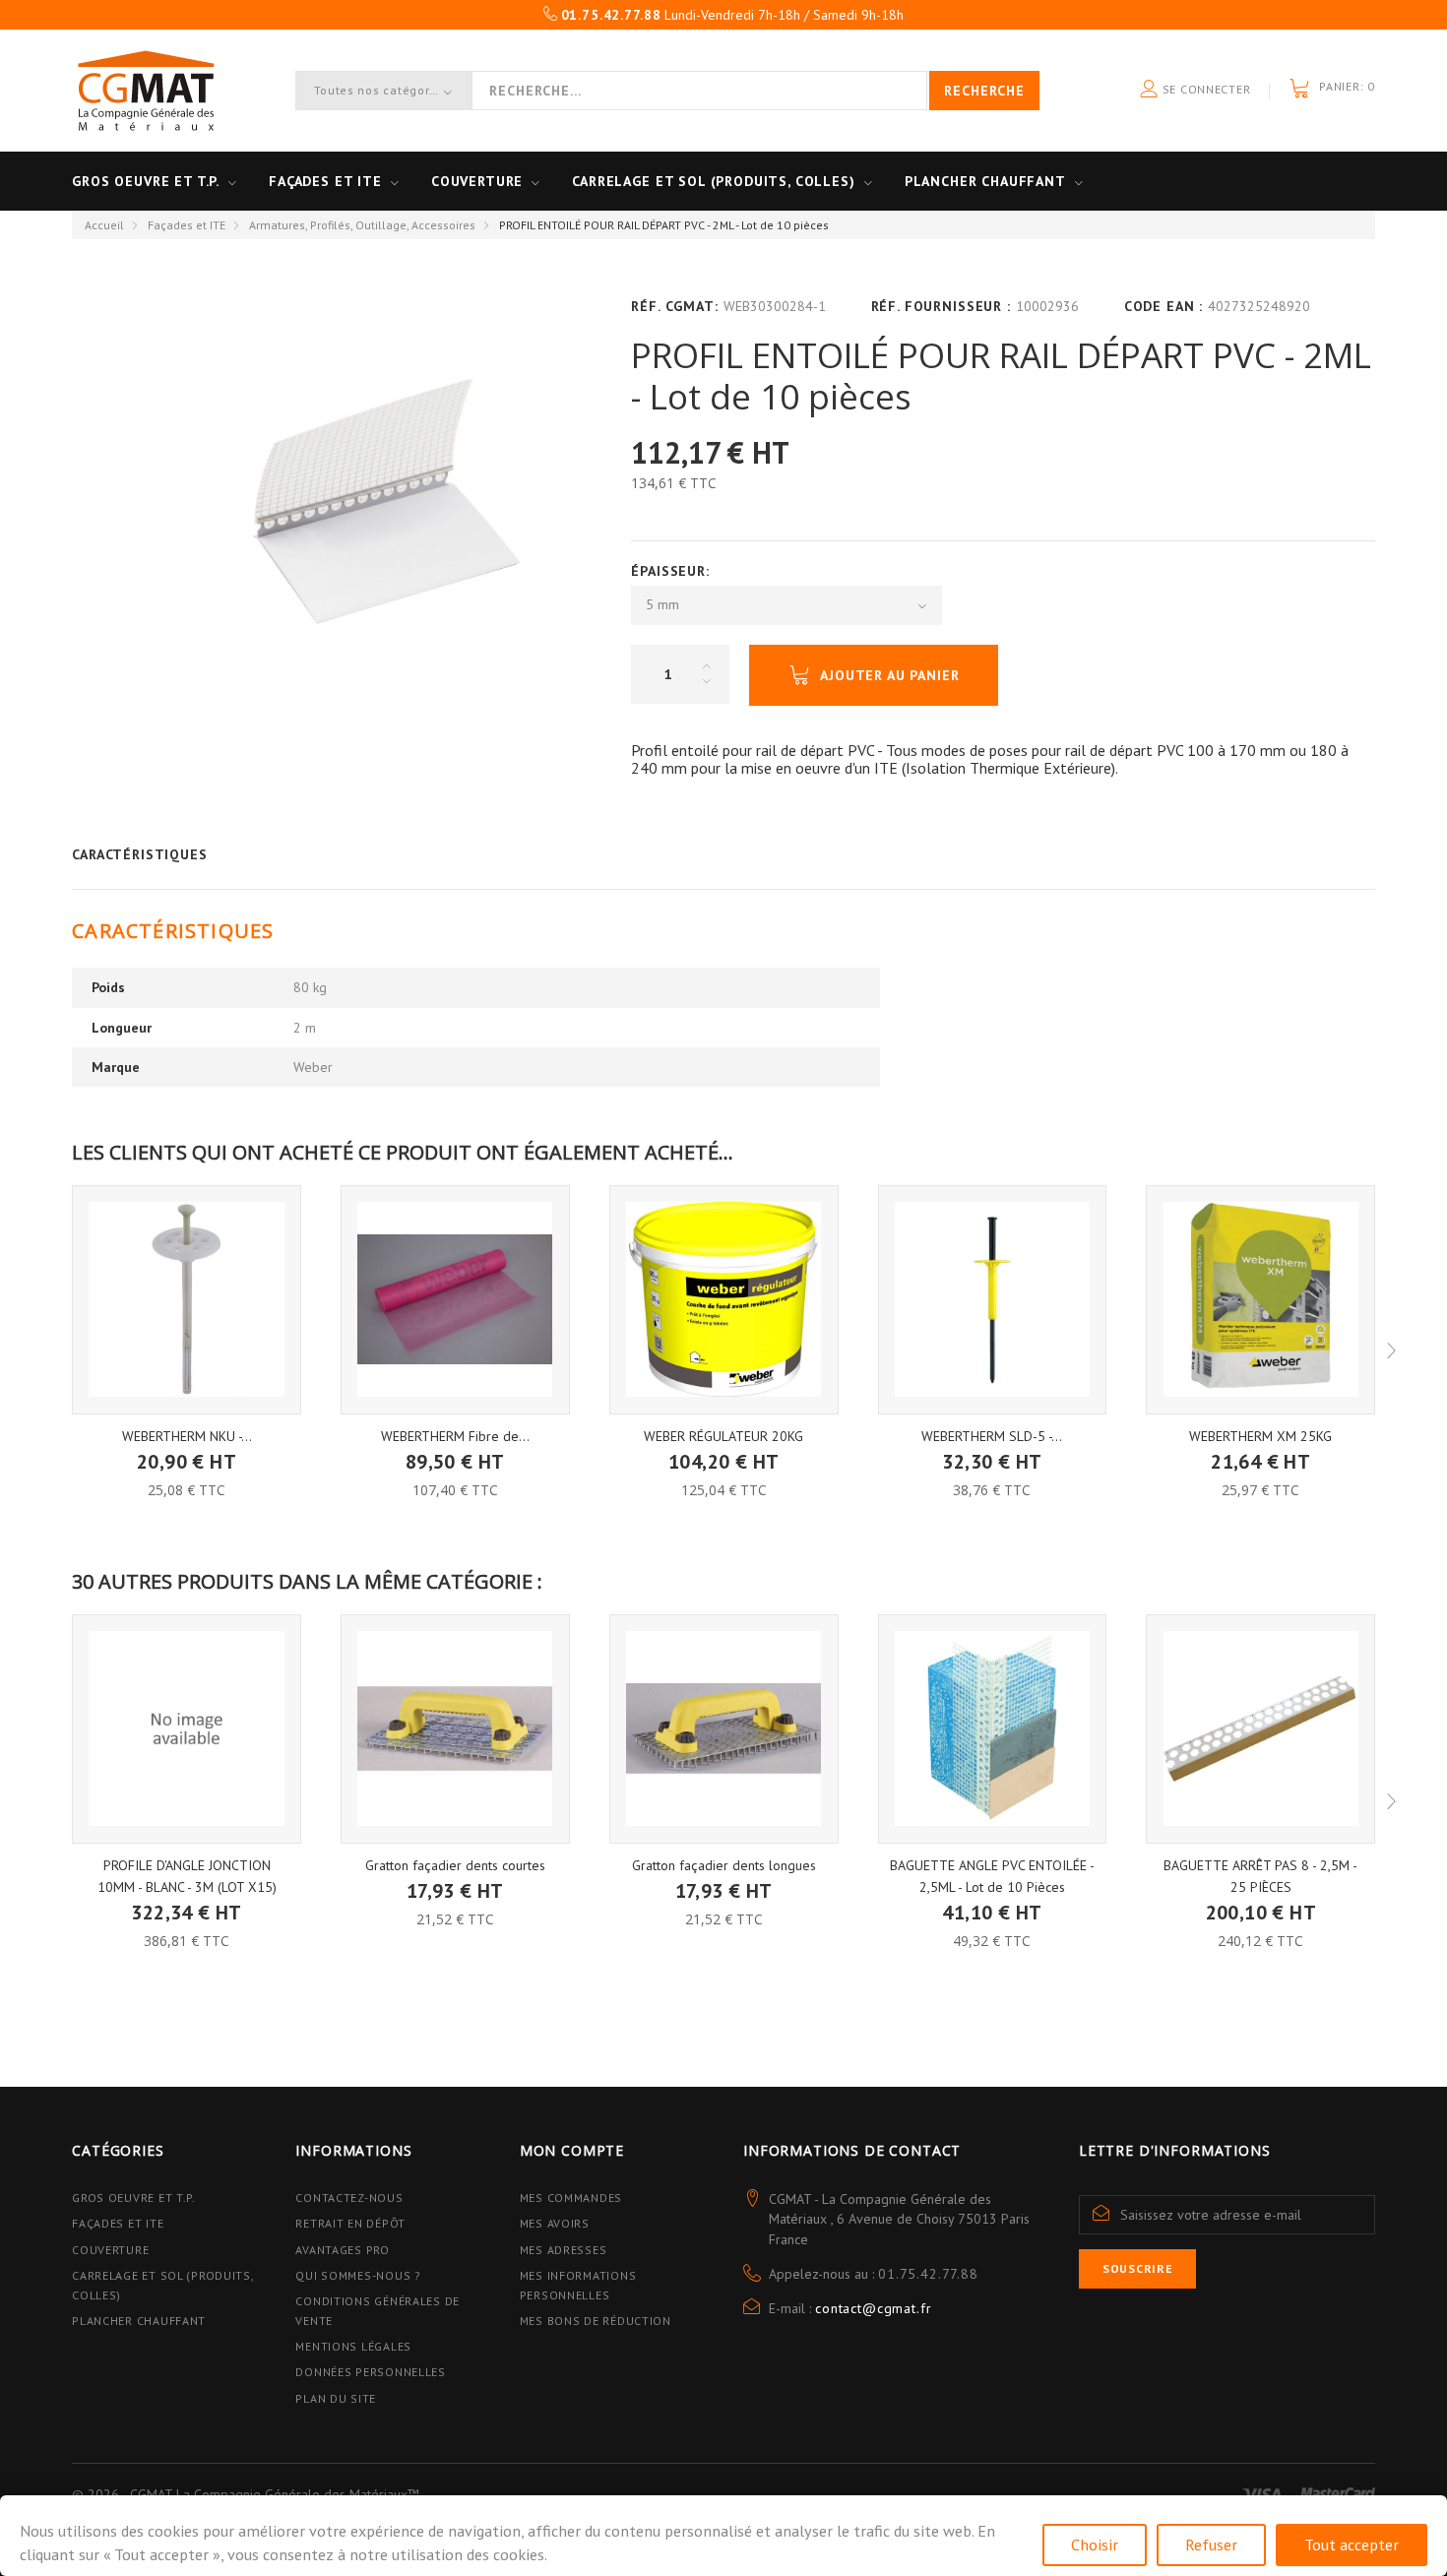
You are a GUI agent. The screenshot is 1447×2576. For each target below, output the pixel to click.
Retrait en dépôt (350, 2223)
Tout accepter (1352, 2545)
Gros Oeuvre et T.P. (134, 2198)
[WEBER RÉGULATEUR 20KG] (724, 1300)
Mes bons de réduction (596, 2321)
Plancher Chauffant (985, 181)
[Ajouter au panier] (187, 1447)
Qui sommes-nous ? (358, 2275)
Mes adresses (564, 2250)
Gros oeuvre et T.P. (146, 181)
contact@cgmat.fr (873, 2308)
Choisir (1095, 2545)
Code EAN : (1164, 306)
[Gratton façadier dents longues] (724, 1729)
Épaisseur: (672, 571)
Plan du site (336, 2398)
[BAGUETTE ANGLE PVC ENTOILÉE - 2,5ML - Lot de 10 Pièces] (993, 1729)
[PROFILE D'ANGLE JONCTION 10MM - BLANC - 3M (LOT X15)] (187, 1729)
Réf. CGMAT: (674, 306)
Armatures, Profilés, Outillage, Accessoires (362, 225)
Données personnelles (370, 2372)
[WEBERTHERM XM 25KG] (1260, 1300)
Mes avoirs (555, 2223)
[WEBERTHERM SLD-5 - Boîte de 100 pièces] (993, 1300)
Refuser (1211, 2545)
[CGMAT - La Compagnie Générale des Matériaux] (146, 91)
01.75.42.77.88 (928, 2274)
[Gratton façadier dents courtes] (455, 1729)
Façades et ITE (325, 181)
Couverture (477, 181)
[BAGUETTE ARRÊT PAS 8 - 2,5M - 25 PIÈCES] (1260, 1729)
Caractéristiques (139, 854)
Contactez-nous (349, 2198)
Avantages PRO (342, 2250)
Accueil (104, 225)
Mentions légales (353, 2346)
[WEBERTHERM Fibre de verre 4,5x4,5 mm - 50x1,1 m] (455, 1300)
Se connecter (1204, 89)
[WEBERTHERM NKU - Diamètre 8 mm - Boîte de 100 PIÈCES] (187, 1300)
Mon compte (572, 2150)
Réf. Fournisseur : (941, 306)
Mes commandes (571, 2198)
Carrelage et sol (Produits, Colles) (713, 181)
